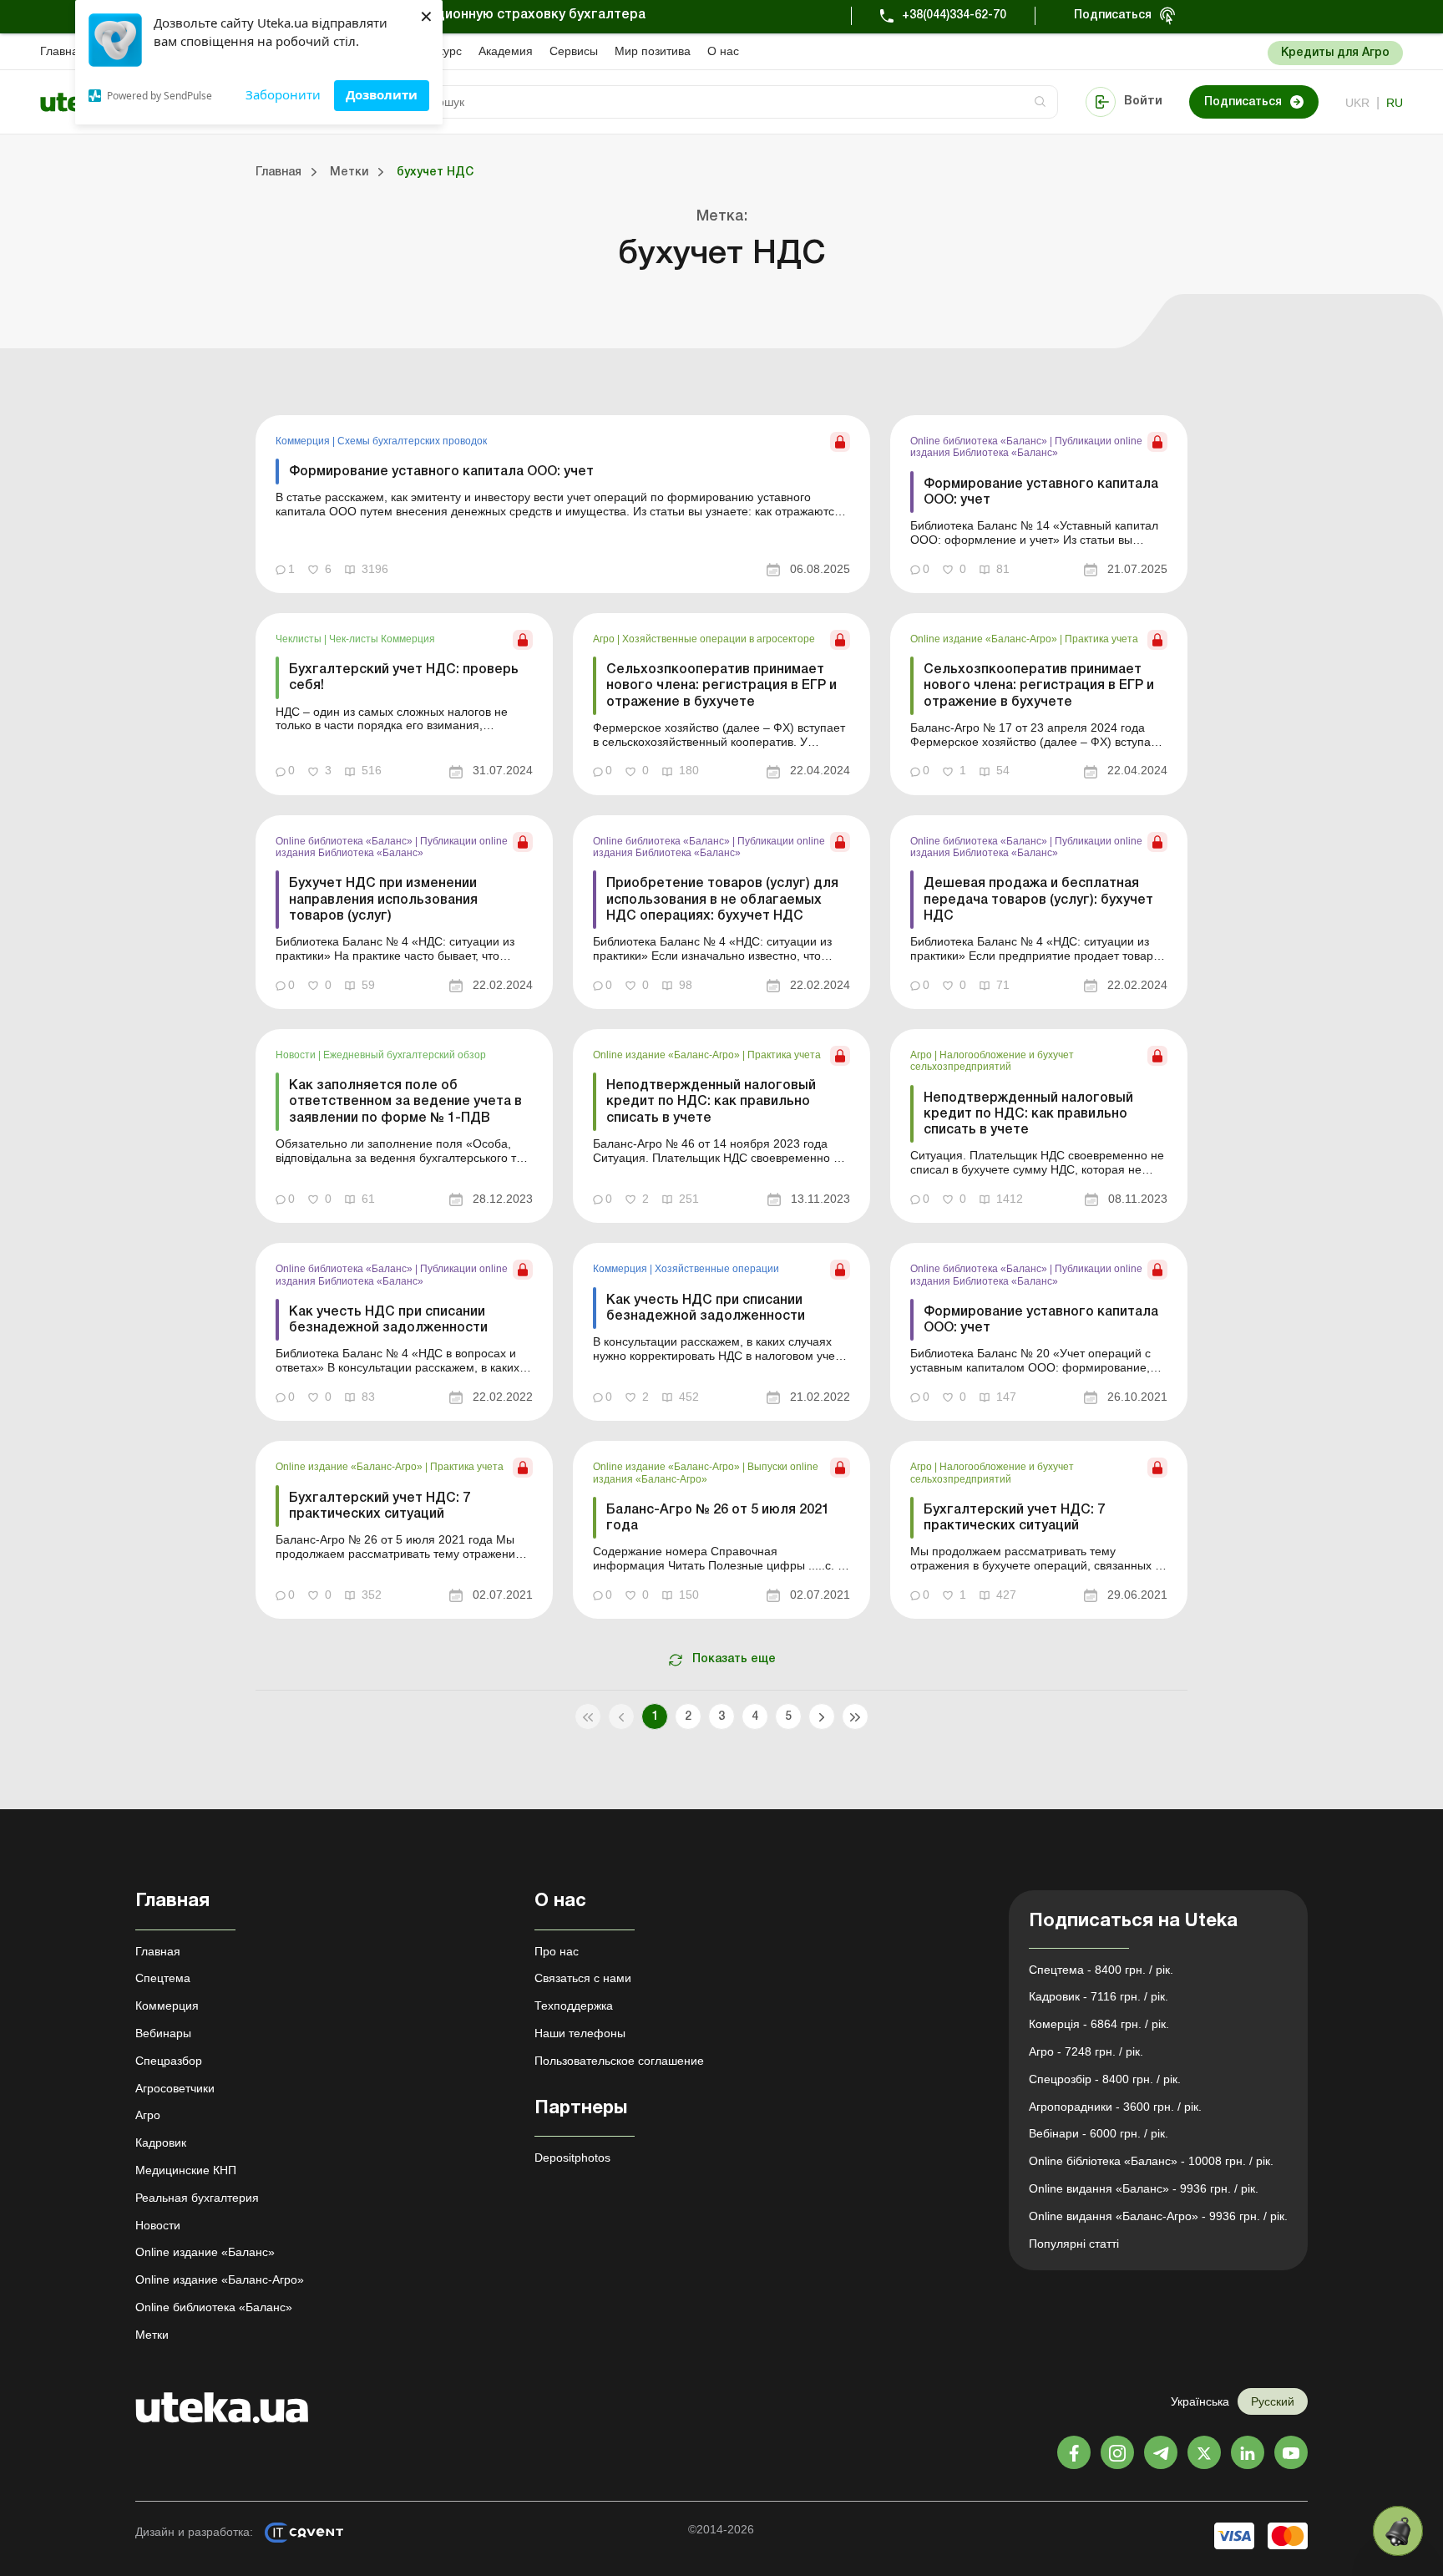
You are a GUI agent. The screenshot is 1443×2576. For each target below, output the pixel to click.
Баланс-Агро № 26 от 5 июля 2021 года (718, 1518)
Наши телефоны (580, 2033)
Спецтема (163, 1978)
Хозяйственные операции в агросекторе (719, 639)
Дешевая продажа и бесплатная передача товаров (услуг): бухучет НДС (1038, 900)
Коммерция (304, 441)
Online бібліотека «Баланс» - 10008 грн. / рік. (1151, 2161)
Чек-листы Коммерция (382, 639)
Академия (506, 51)
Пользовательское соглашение (619, 2061)
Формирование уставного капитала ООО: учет (441, 472)
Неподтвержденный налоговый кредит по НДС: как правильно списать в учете (711, 1102)
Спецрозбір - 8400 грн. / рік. (1105, 2079)
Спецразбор (169, 2061)
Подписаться (1113, 15)
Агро (605, 639)
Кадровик (161, 2142)
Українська (1200, 2401)
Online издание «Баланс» (205, 2252)
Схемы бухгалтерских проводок (412, 441)
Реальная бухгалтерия (197, 2198)
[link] (563, 504)
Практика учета (1101, 639)
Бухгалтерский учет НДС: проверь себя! (404, 678)
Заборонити (283, 94)
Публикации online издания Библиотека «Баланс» (1026, 447)
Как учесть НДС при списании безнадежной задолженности (388, 1320)
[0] (1398, 2531)
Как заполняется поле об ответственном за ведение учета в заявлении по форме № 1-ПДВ (405, 1102)
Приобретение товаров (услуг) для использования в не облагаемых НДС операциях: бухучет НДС (722, 900)
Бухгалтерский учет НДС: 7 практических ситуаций (380, 1506)
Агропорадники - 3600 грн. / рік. (1115, 2107)
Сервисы (574, 51)
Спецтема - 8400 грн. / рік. (1101, 1970)
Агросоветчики (175, 2088)
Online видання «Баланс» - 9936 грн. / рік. (1144, 2188)
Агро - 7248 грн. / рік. (1086, 2051)
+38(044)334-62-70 (954, 15)
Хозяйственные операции (717, 1269)
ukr (1357, 103)
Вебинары (163, 2033)
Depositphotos (572, 2158)
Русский (1273, 2401)
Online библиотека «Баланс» (980, 441)
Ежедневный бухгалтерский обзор (405, 1055)
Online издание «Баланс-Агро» (985, 639)
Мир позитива (653, 51)
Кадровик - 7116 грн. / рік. (1099, 1996)
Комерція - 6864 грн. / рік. (1099, 2024)
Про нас (557, 1951)
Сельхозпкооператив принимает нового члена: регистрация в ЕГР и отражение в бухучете (721, 686)
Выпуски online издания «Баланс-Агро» (706, 1473)
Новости (297, 1055)
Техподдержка (574, 2006)
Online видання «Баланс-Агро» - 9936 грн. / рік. (1158, 2216)
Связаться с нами (583, 1978)
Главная (63, 51)
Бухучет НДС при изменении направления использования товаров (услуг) (383, 900)
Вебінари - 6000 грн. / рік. (1099, 2133)
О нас (723, 51)
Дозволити (382, 94)
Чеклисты (300, 639)
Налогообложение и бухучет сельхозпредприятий (992, 1061)
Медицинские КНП (186, 2170)
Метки (152, 2335)
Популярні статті (1074, 2244)
